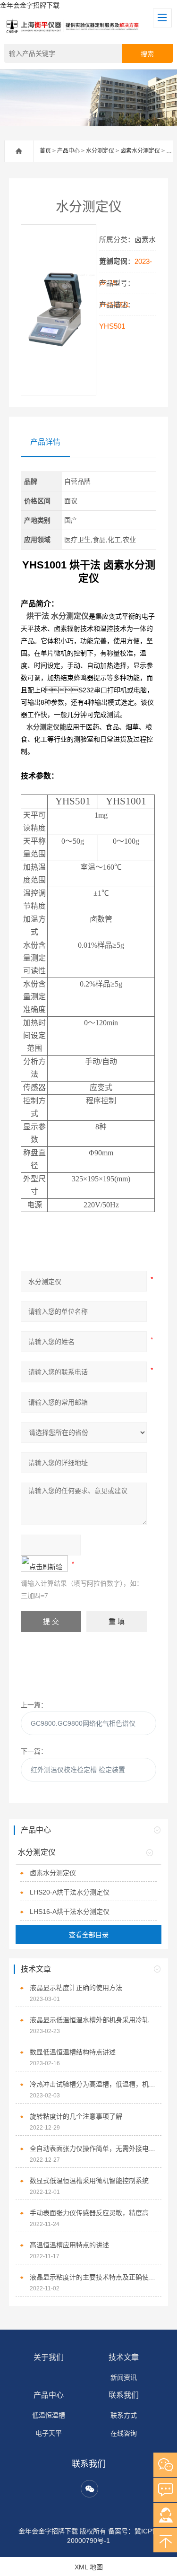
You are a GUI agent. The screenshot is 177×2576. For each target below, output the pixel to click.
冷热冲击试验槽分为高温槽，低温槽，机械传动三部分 (93, 2084)
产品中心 (68, 151)
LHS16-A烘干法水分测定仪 (70, 1912)
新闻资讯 (124, 2377)
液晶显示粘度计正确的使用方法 (76, 1988)
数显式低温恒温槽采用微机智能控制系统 (89, 2181)
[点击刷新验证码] (44, 1563)
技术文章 (124, 2357)
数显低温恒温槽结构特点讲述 (73, 2052)
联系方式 (124, 2415)
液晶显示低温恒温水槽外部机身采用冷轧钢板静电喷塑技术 (93, 2020)
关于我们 (49, 2357)
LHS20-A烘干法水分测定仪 (70, 1892)
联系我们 (124, 2395)
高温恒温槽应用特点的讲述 (69, 2245)
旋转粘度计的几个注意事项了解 (76, 2116)
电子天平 (49, 2433)
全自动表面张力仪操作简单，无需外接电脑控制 (93, 2148)
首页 (45, 151)
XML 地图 (89, 2567)
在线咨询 (124, 2433)
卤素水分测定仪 (140, 151)
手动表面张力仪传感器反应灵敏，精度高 (89, 2213)
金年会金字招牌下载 (30, 5)
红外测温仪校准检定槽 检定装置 (78, 1770)
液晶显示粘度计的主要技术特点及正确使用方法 (93, 2277)
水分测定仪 (100, 151)
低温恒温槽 (49, 2415)
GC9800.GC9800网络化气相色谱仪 (83, 1723)
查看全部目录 (89, 1935)
